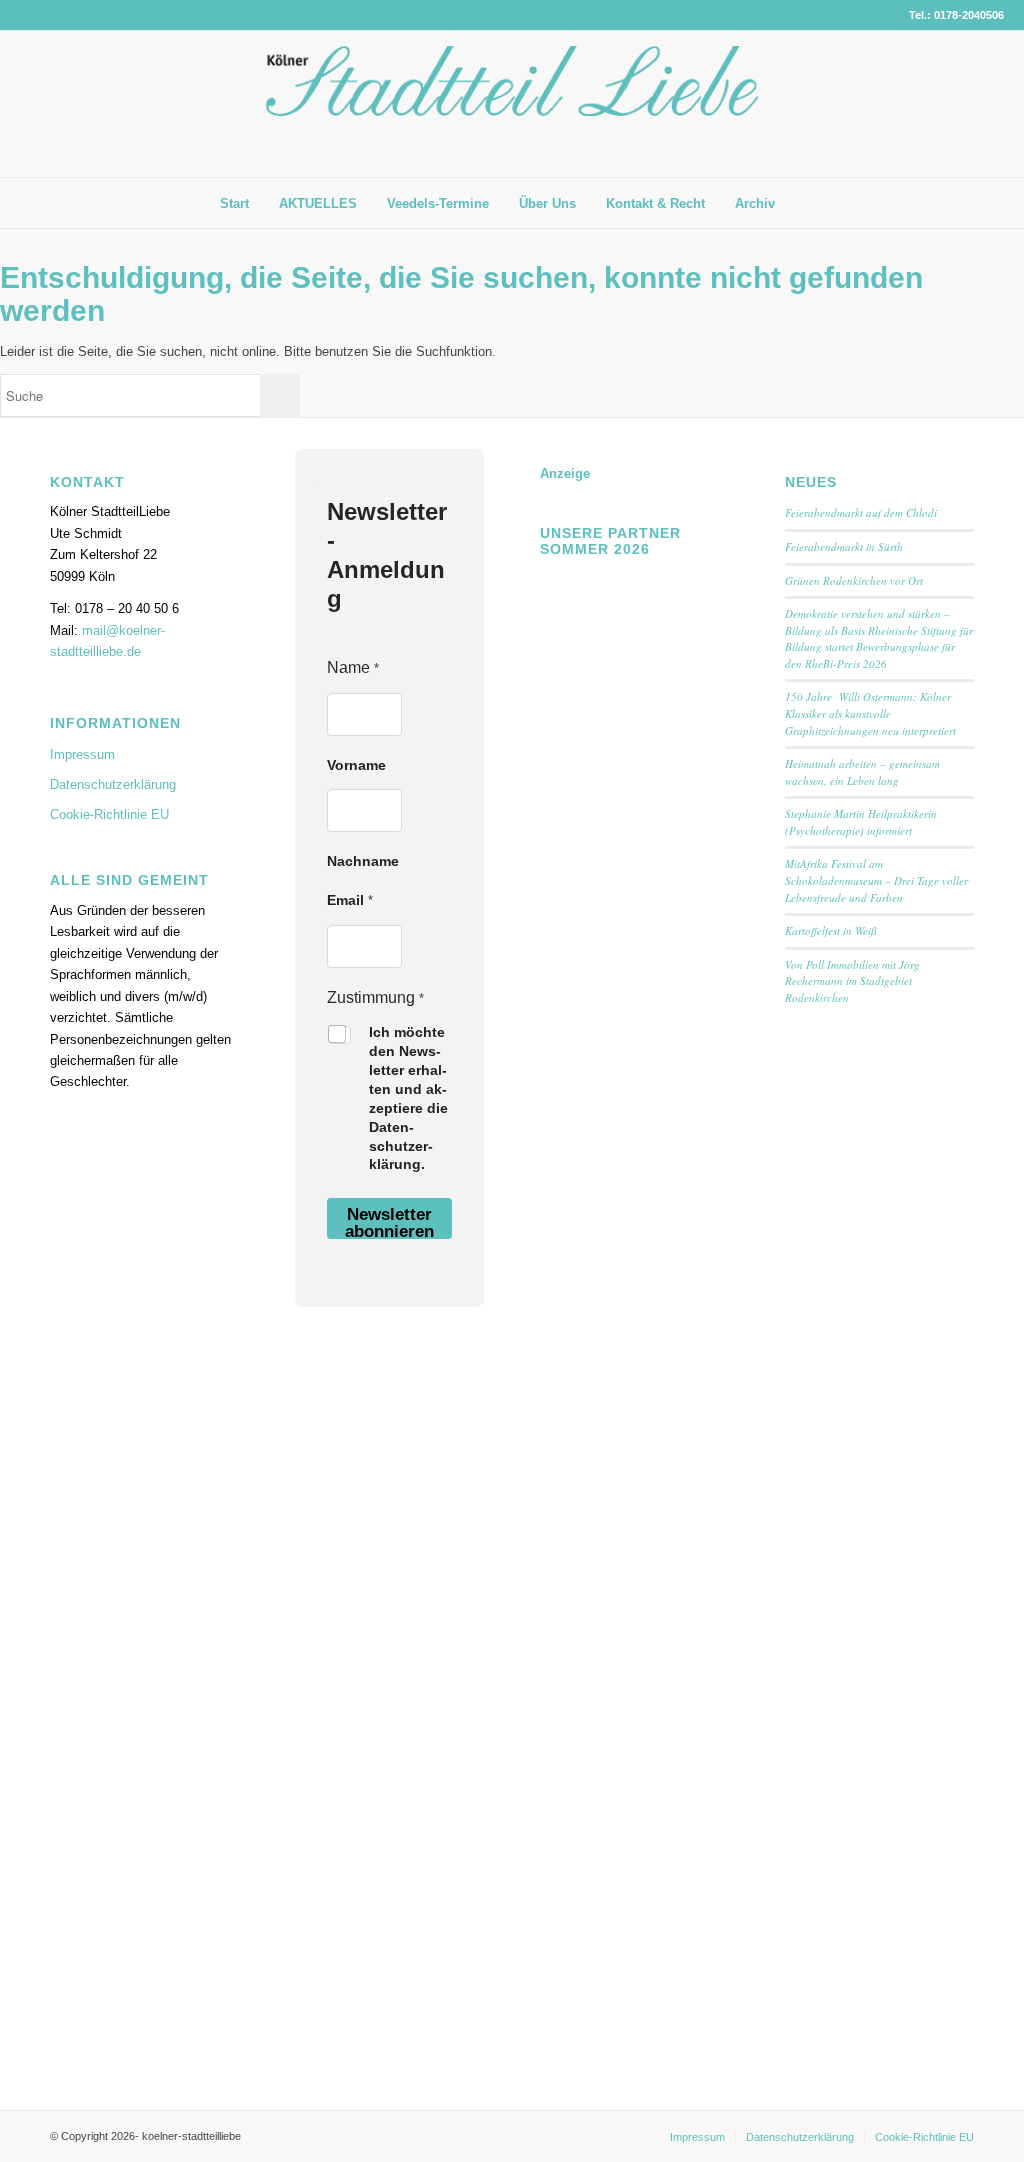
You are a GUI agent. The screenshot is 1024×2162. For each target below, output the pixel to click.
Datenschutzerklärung (113, 784)
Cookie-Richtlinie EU (109, 814)
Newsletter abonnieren (389, 1222)
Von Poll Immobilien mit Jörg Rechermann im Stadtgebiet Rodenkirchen (852, 981)
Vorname (356, 765)
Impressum (82, 754)
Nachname (363, 861)
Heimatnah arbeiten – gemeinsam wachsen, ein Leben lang (862, 772)
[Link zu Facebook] (959, 104)
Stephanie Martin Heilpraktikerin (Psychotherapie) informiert (861, 822)
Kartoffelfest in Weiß (831, 930)
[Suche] (805, 203)
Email (350, 900)
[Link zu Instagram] (989, 104)
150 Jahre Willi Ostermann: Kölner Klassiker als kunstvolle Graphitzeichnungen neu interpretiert (872, 713)
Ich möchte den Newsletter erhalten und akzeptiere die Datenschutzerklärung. (408, 1098)
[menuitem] (234, 204)
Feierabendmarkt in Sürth (844, 546)
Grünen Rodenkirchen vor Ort (854, 580)
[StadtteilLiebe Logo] (512, 119)
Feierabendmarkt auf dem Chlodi (861, 512)
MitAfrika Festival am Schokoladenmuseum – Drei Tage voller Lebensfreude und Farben (876, 880)
